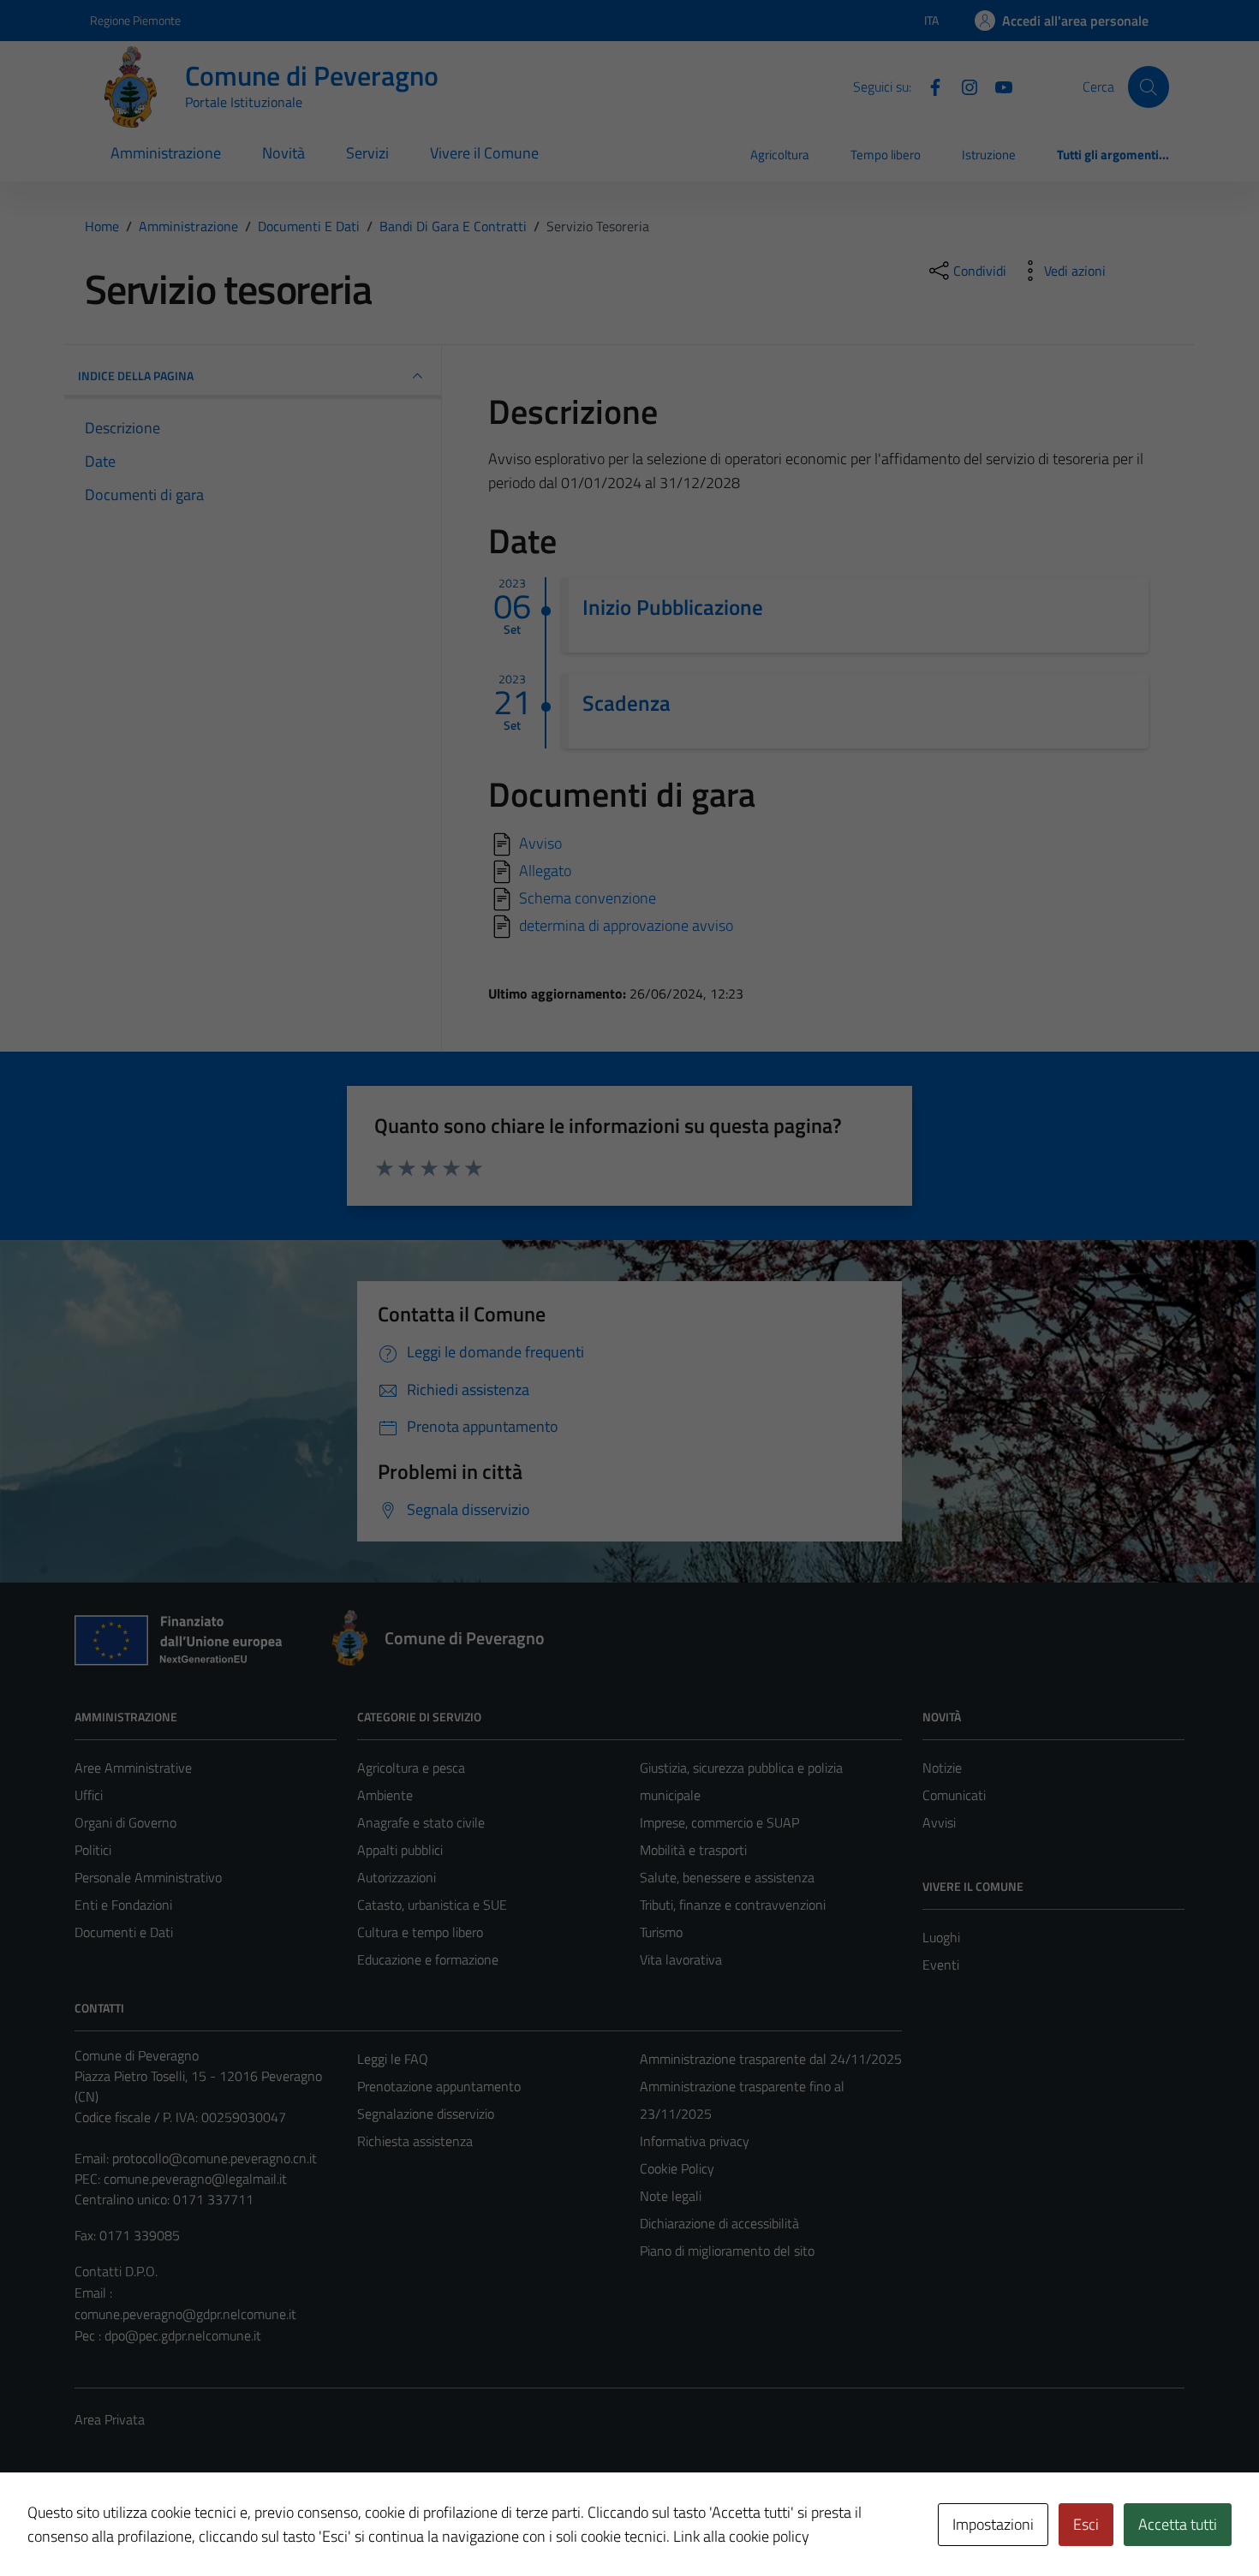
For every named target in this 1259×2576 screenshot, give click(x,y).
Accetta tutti (1178, 2524)
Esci (1086, 2524)
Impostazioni (993, 2524)
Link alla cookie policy (741, 2536)
